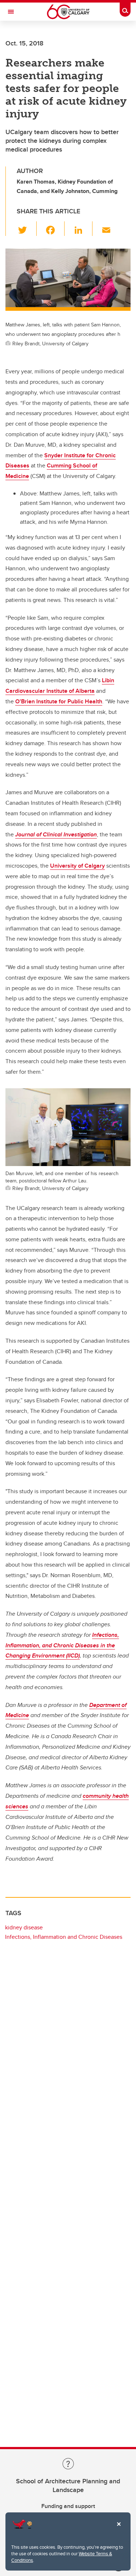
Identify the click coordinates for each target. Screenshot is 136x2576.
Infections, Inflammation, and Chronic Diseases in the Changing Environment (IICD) (62, 1645)
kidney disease (24, 1927)
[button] (27, 229)
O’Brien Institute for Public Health (59, 701)
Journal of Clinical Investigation (56, 834)
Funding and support (68, 2506)
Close (119, 2529)
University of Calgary (77, 866)
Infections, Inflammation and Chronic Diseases (64, 1937)
